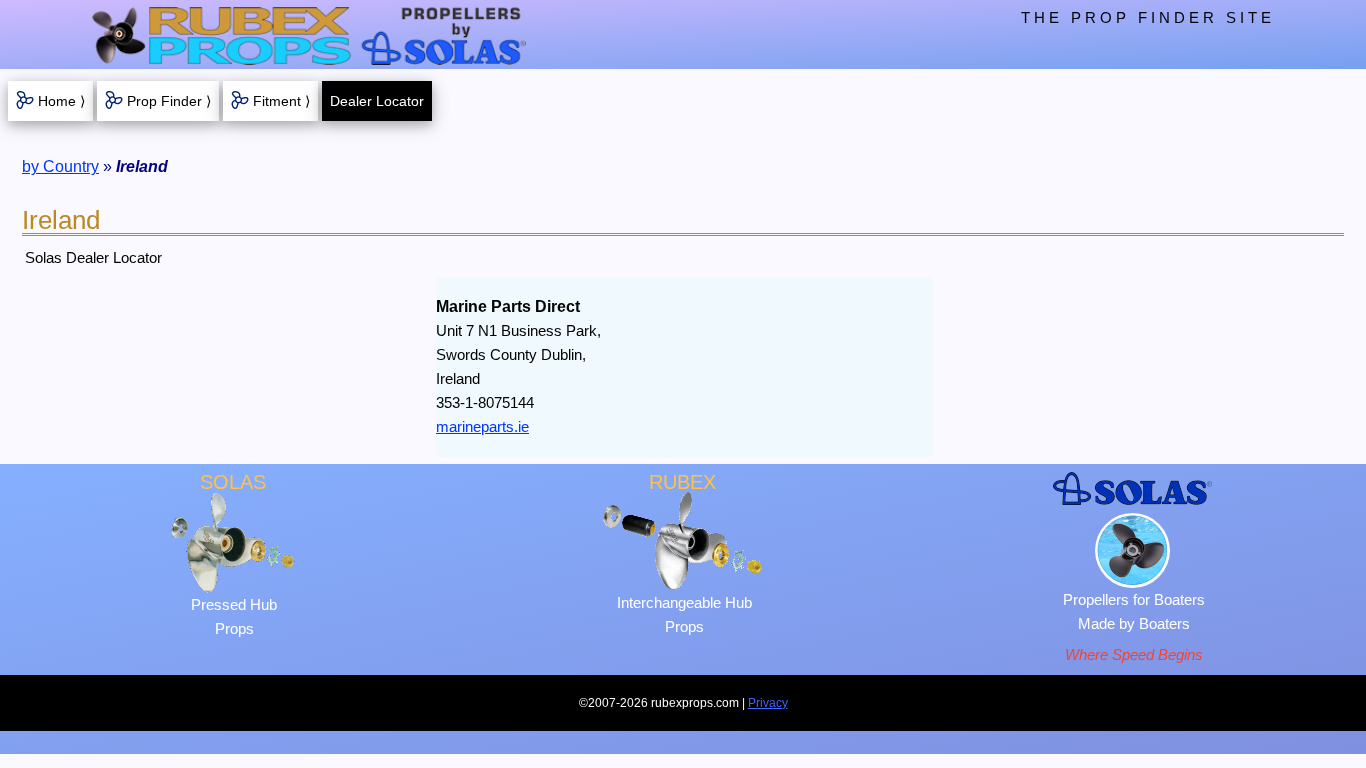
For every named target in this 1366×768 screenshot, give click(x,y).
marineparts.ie (482, 426)
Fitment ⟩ (281, 101)
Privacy (768, 703)
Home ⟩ (61, 101)
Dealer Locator (377, 101)
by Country (60, 166)
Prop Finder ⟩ (169, 101)
